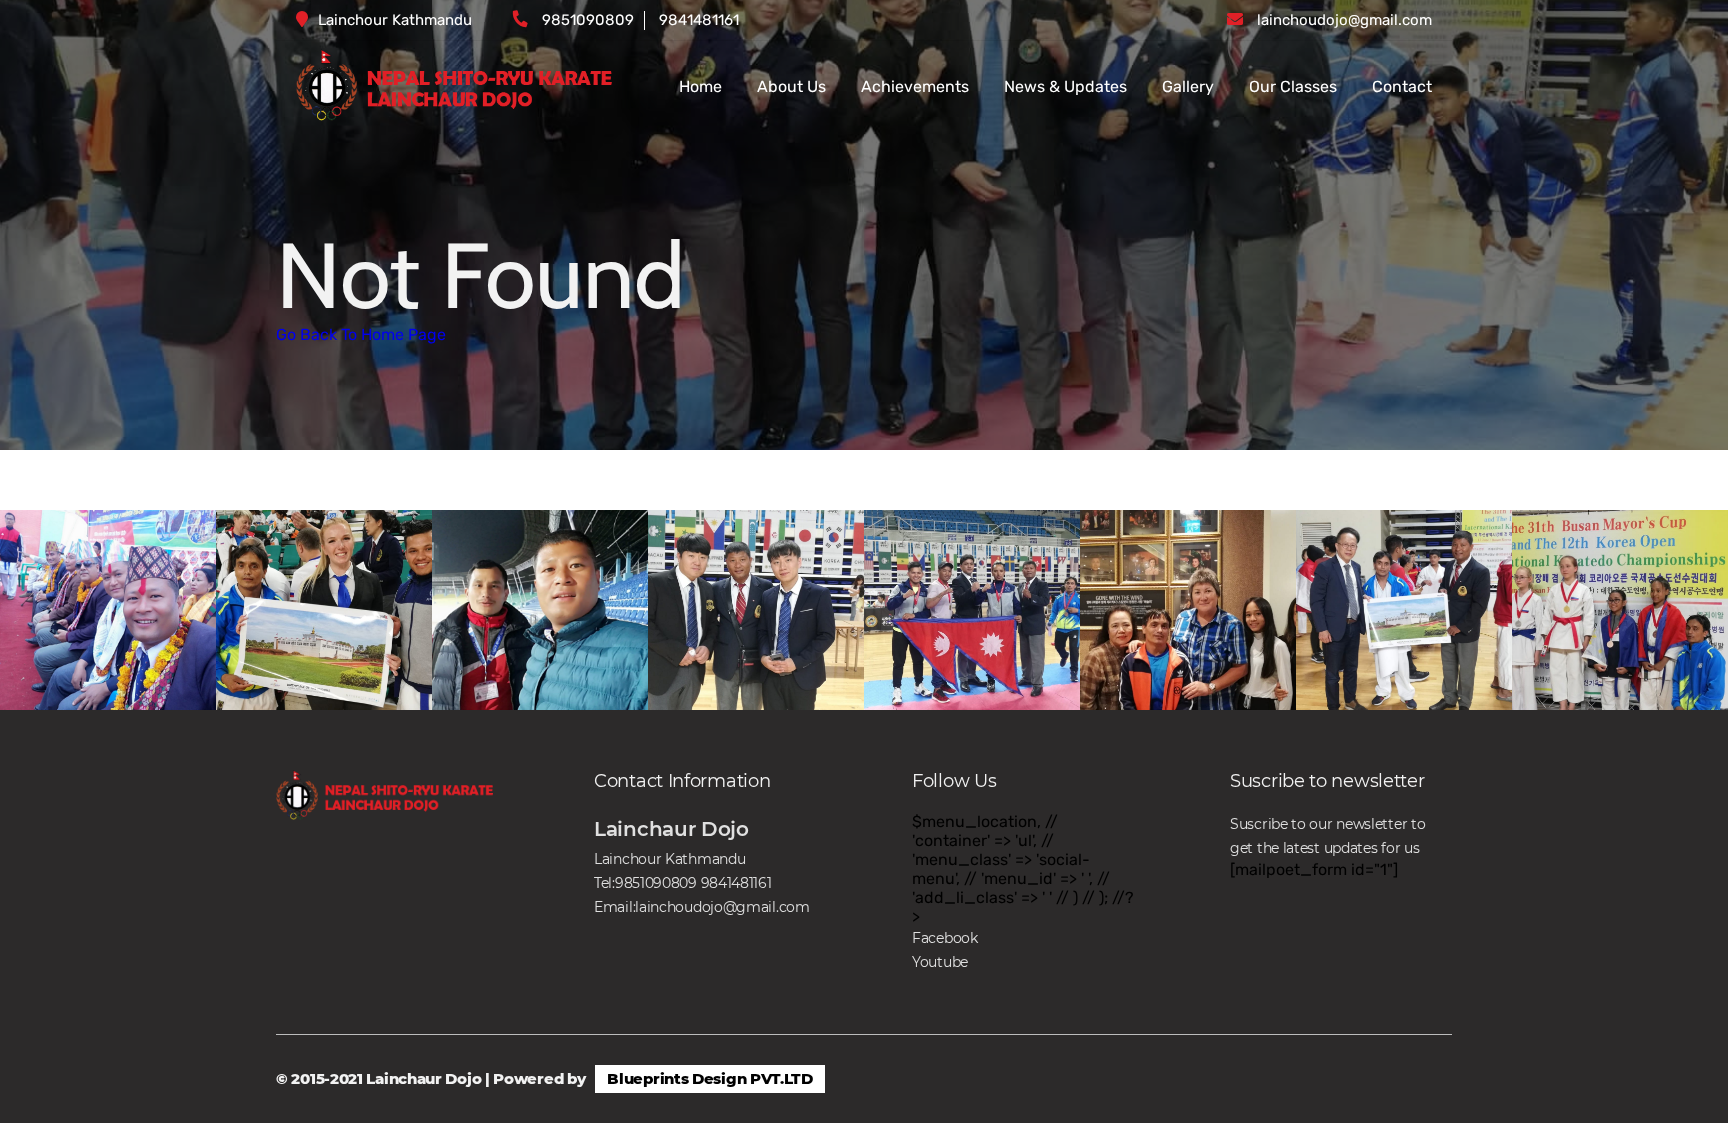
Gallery (1188, 86)
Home (700, 86)
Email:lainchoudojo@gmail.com (702, 907)
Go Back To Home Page (361, 334)
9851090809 (588, 20)
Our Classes (1293, 86)
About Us (791, 86)
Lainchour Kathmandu (395, 20)
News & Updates (1065, 86)
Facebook (945, 938)
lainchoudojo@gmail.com (1344, 20)
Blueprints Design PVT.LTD (710, 1078)
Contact (1402, 86)
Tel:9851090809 (645, 883)
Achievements (915, 86)
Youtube (940, 962)
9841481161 (699, 20)
